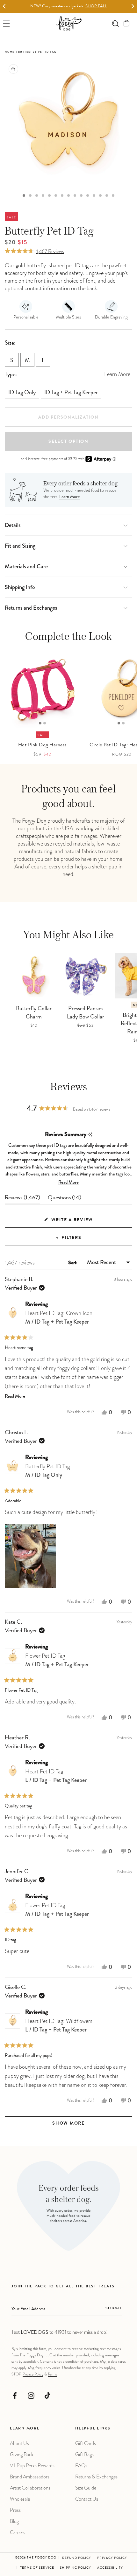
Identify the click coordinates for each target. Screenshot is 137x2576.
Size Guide (86, 2488)
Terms (52, 2374)
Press (15, 2510)
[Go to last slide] (4, 7)
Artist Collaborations (30, 2488)
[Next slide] (133, 7)
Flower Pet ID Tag (57, 1660)
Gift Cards (86, 2443)
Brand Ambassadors (30, 2477)
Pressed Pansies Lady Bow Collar (86, 1013)
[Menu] (7, 23)
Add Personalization (68, 418)
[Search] (115, 23)
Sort (73, 1263)
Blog (14, 2521)
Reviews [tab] (22, 1200)
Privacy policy (112, 2558)
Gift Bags (84, 2454)
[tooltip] (90, 1135)
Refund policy (77, 2558)
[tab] (24, 195)
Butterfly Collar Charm (34, 1013)
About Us (19, 2443)
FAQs (81, 2466)
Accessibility (110, 2568)
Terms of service (37, 2568)
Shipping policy (76, 2568)
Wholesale (20, 2499)
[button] (127, 23)
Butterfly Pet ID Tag (47, 1471)
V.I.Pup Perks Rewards (32, 2466)
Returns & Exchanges (96, 2477)
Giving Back (22, 2454)
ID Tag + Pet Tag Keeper (71, 393)
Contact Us (87, 2499)
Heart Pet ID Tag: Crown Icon (59, 1317)
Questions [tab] (65, 1200)
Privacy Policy (33, 2374)
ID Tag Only (22, 393)
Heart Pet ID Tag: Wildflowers (59, 2025)
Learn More (69, 497)
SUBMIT (114, 2309)
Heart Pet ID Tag (56, 1776)
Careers (18, 2532)
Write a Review (84, 1223)
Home (10, 52)
